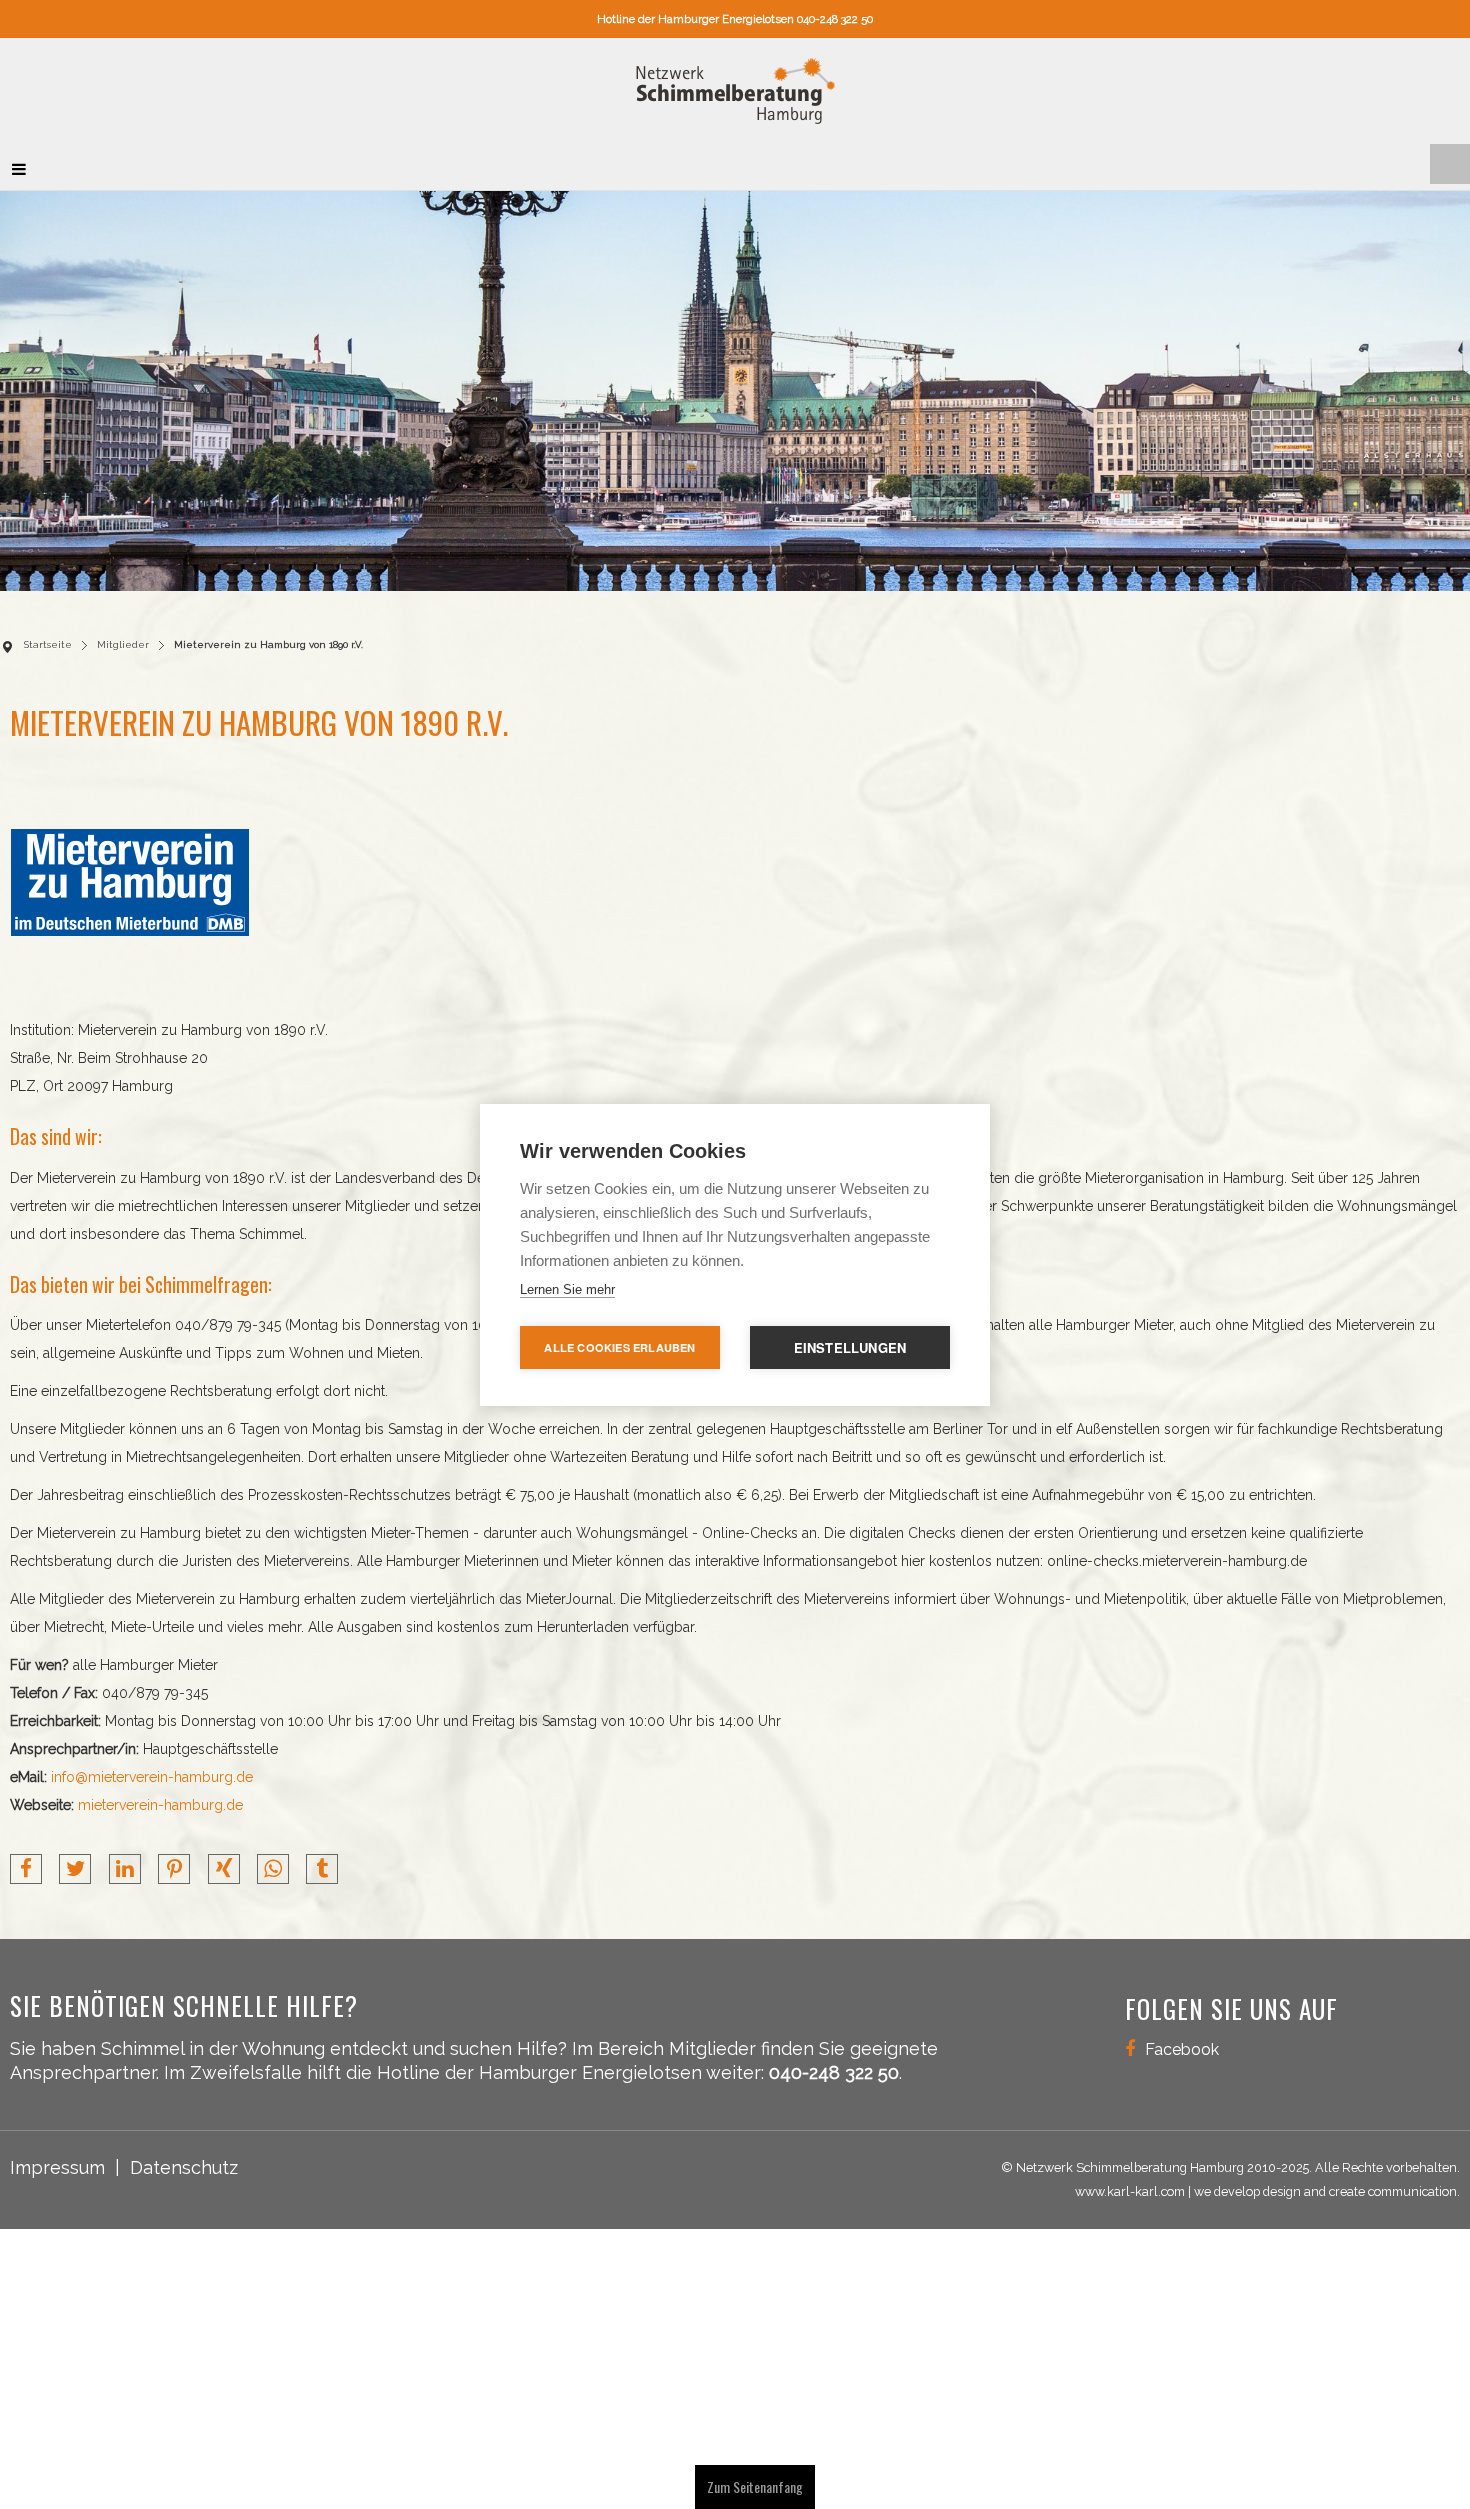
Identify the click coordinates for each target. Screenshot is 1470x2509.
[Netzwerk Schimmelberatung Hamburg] (735, 86)
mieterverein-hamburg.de (160, 1795)
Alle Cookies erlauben (619, 1347)
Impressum (57, 2157)
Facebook (1182, 2039)
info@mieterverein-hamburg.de (152, 1767)
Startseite (48, 634)
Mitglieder (123, 634)
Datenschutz (184, 2157)
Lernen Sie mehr (567, 1289)
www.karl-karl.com (1130, 2181)
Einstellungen (850, 1347)
